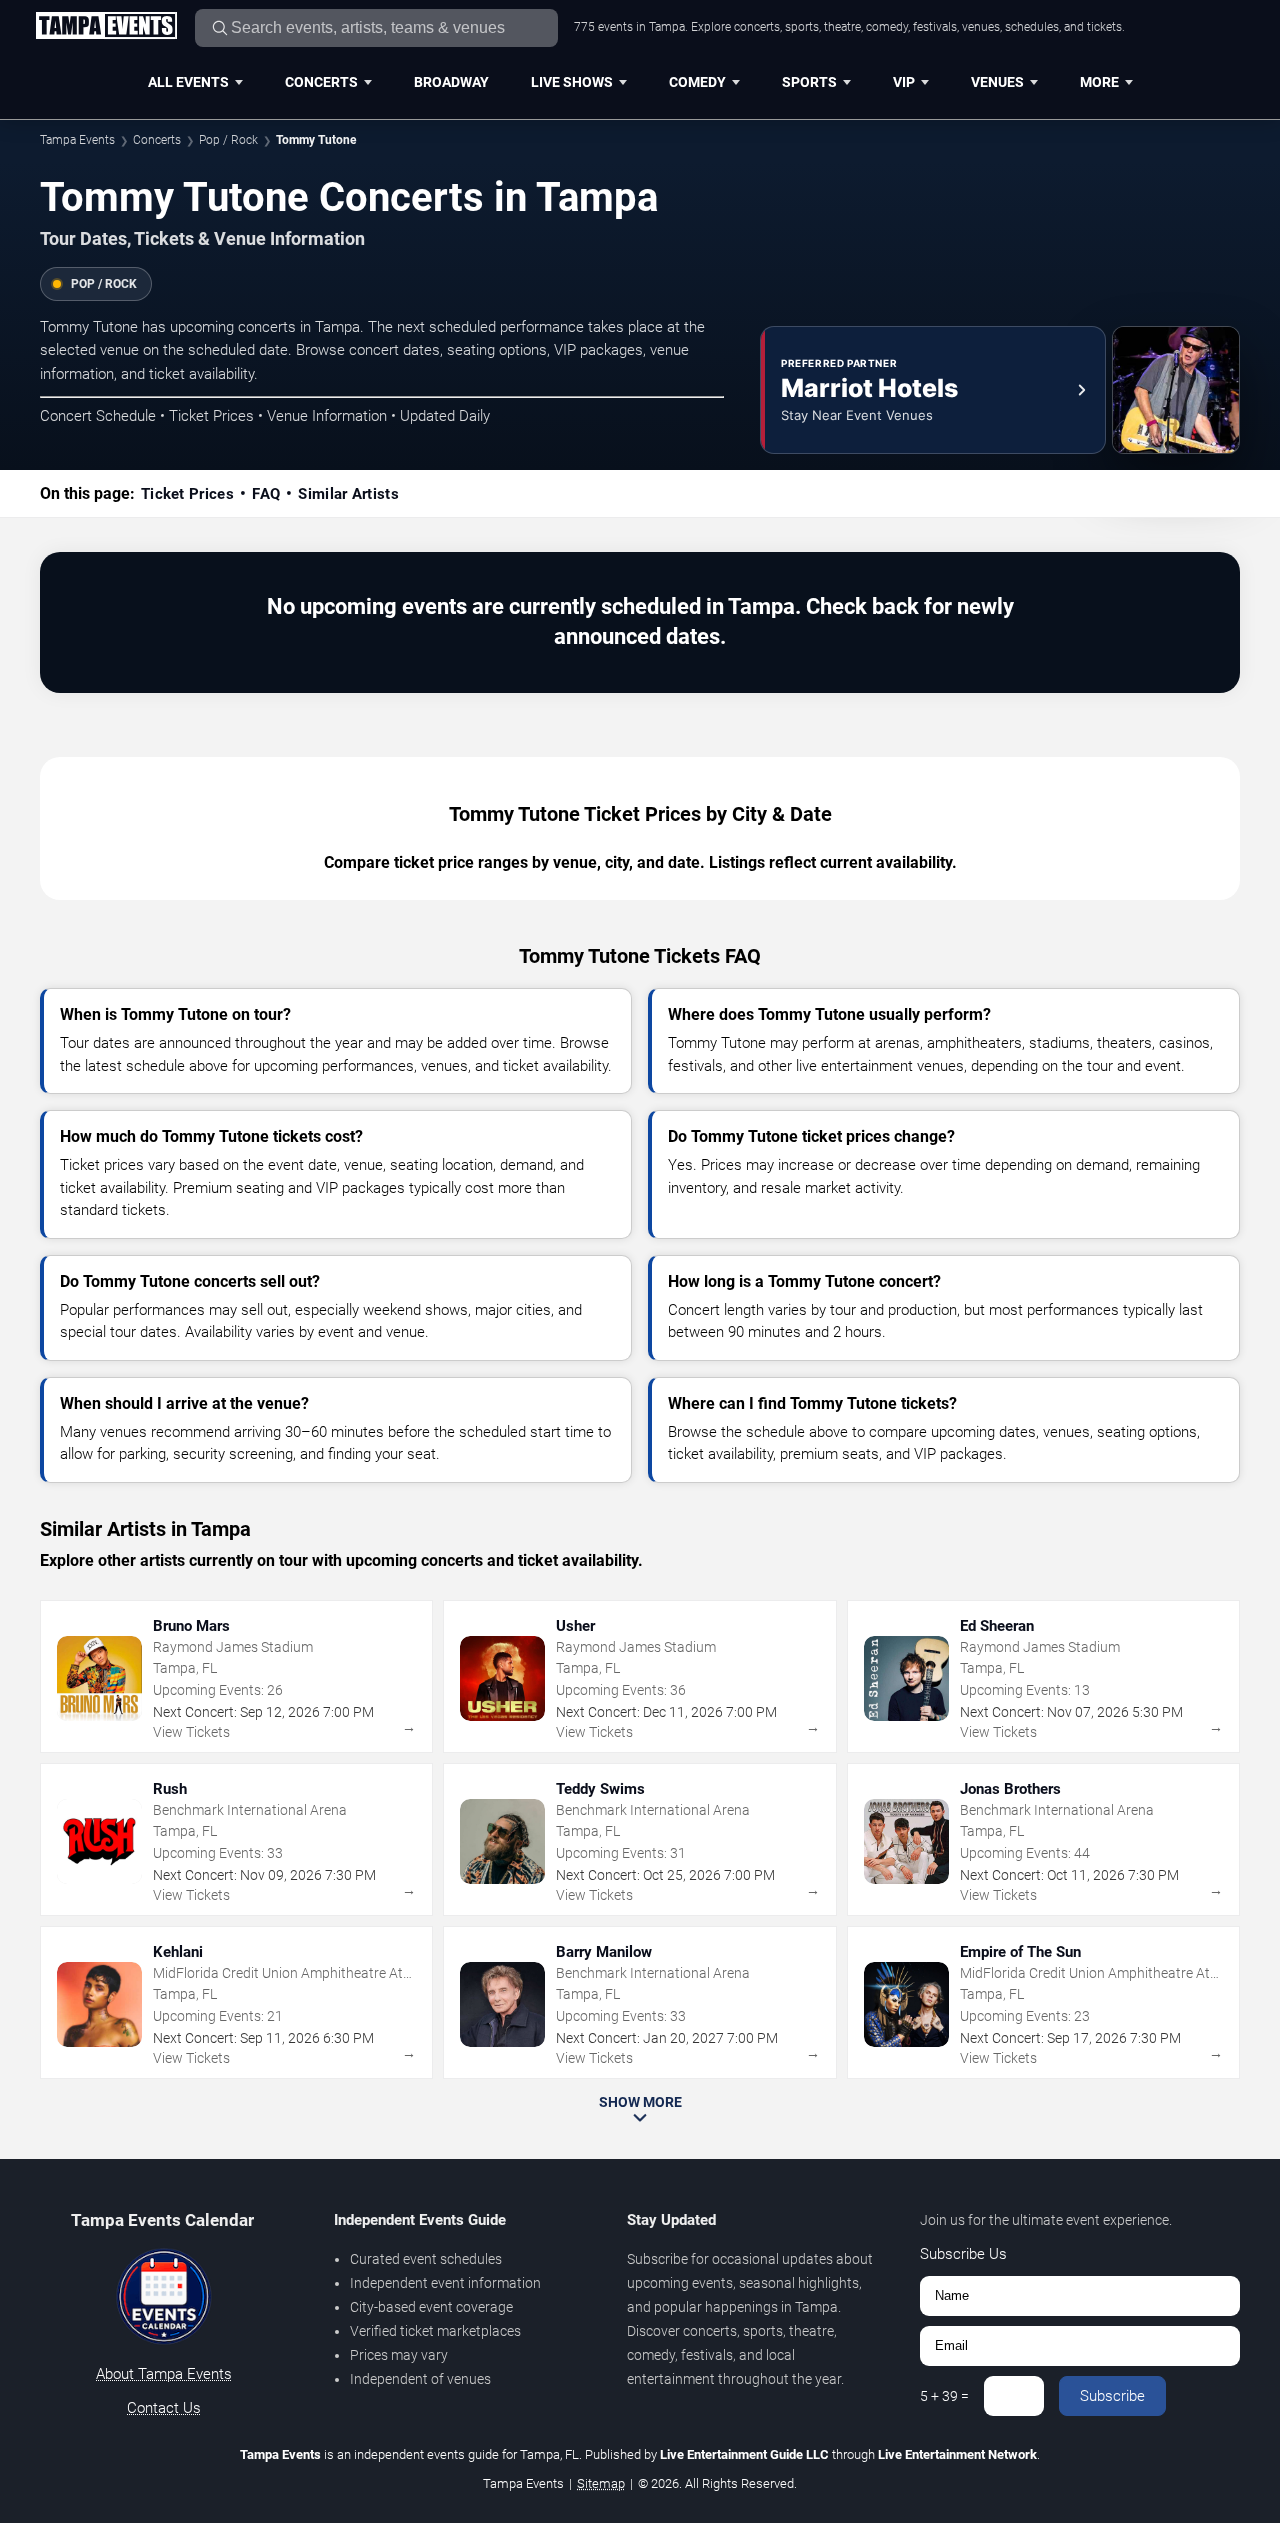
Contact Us (164, 2408)
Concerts (321, 82)
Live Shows (572, 82)
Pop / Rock (228, 140)
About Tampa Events (164, 2374)
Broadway (451, 82)
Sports (809, 82)
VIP (904, 82)
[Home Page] (106, 27)
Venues (997, 82)
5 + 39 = (944, 2396)
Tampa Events (77, 140)
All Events (188, 82)
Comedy (697, 82)
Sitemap (601, 2483)
